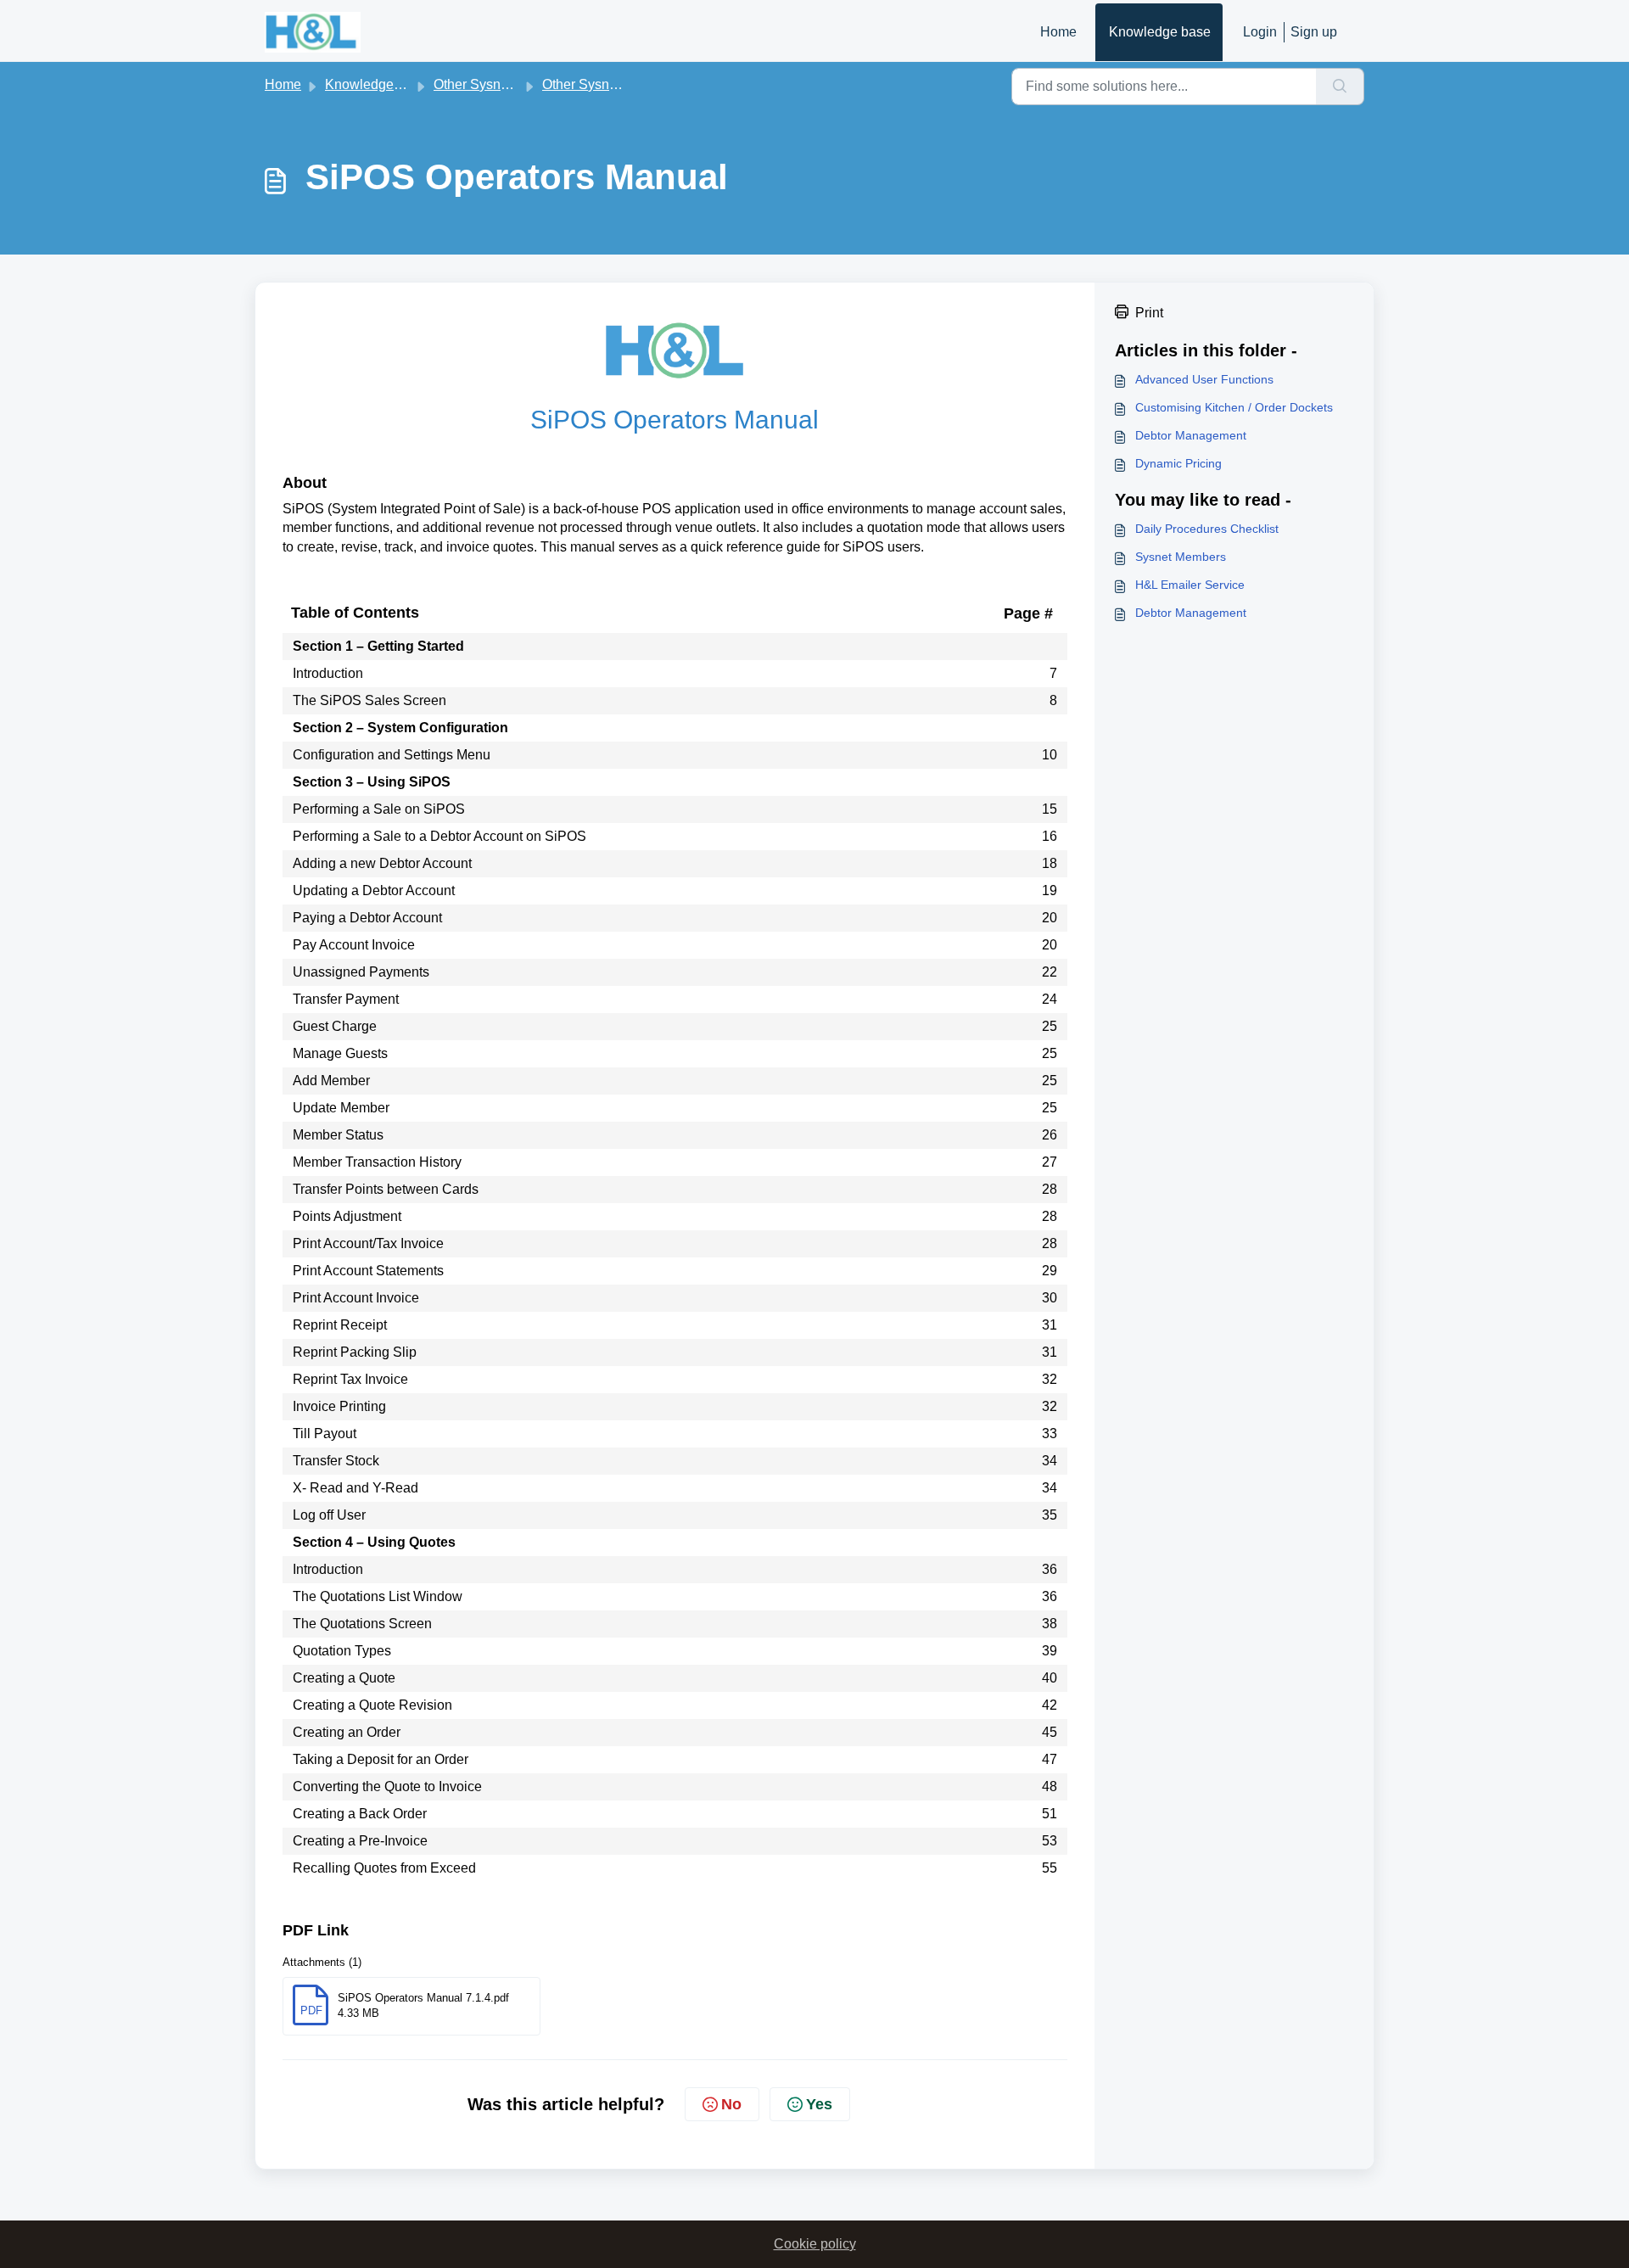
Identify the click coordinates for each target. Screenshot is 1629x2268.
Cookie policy (815, 2244)
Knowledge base (1160, 32)
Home (1058, 32)
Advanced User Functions (1204, 379)
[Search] (1340, 87)
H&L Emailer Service (1190, 585)
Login (1260, 32)
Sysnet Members (1181, 557)
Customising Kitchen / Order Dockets (1234, 407)
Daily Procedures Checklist (1207, 529)
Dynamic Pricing (1178, 463)
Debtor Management (1191, 435)
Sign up (1314, 32)
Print (1149, 313)
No (731, 2104)
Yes (819, 2104)
